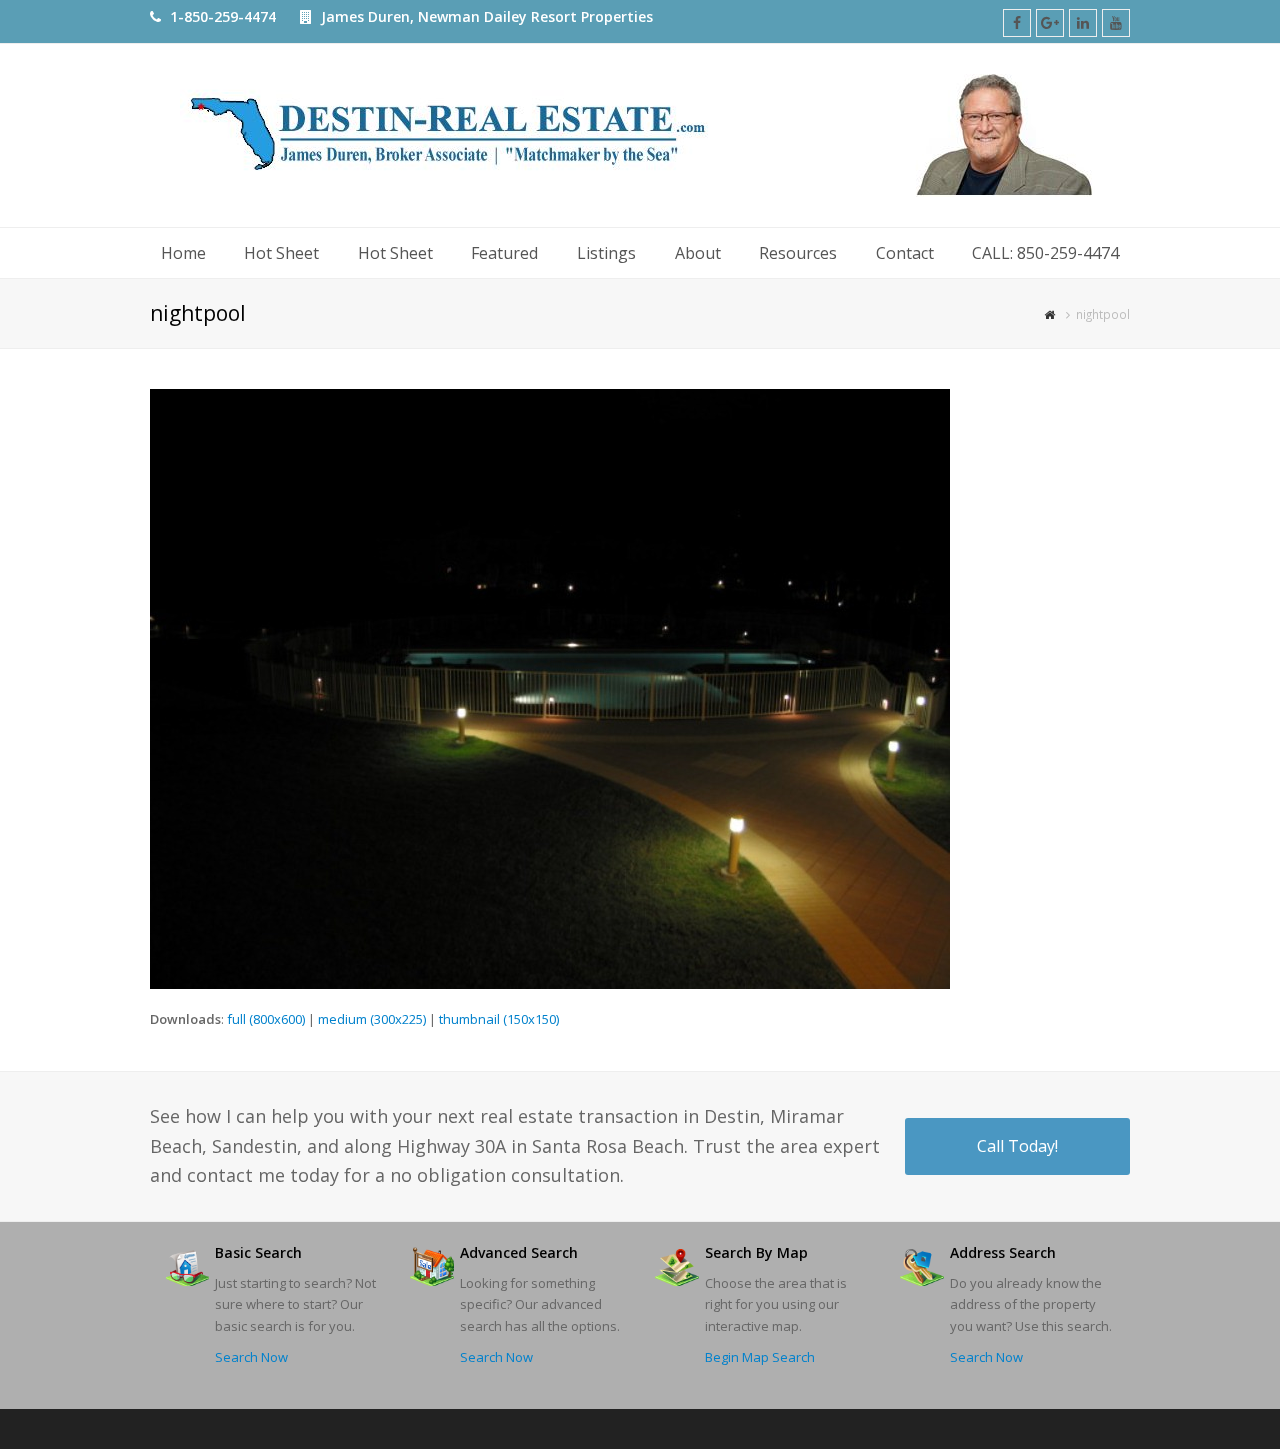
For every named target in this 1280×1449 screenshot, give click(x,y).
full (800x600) (266, 1019)
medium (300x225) (372, 1019)
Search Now (251, 1357)
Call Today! (1017, 1146)
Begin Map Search (760, 1357)
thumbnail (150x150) (499, 1019)
